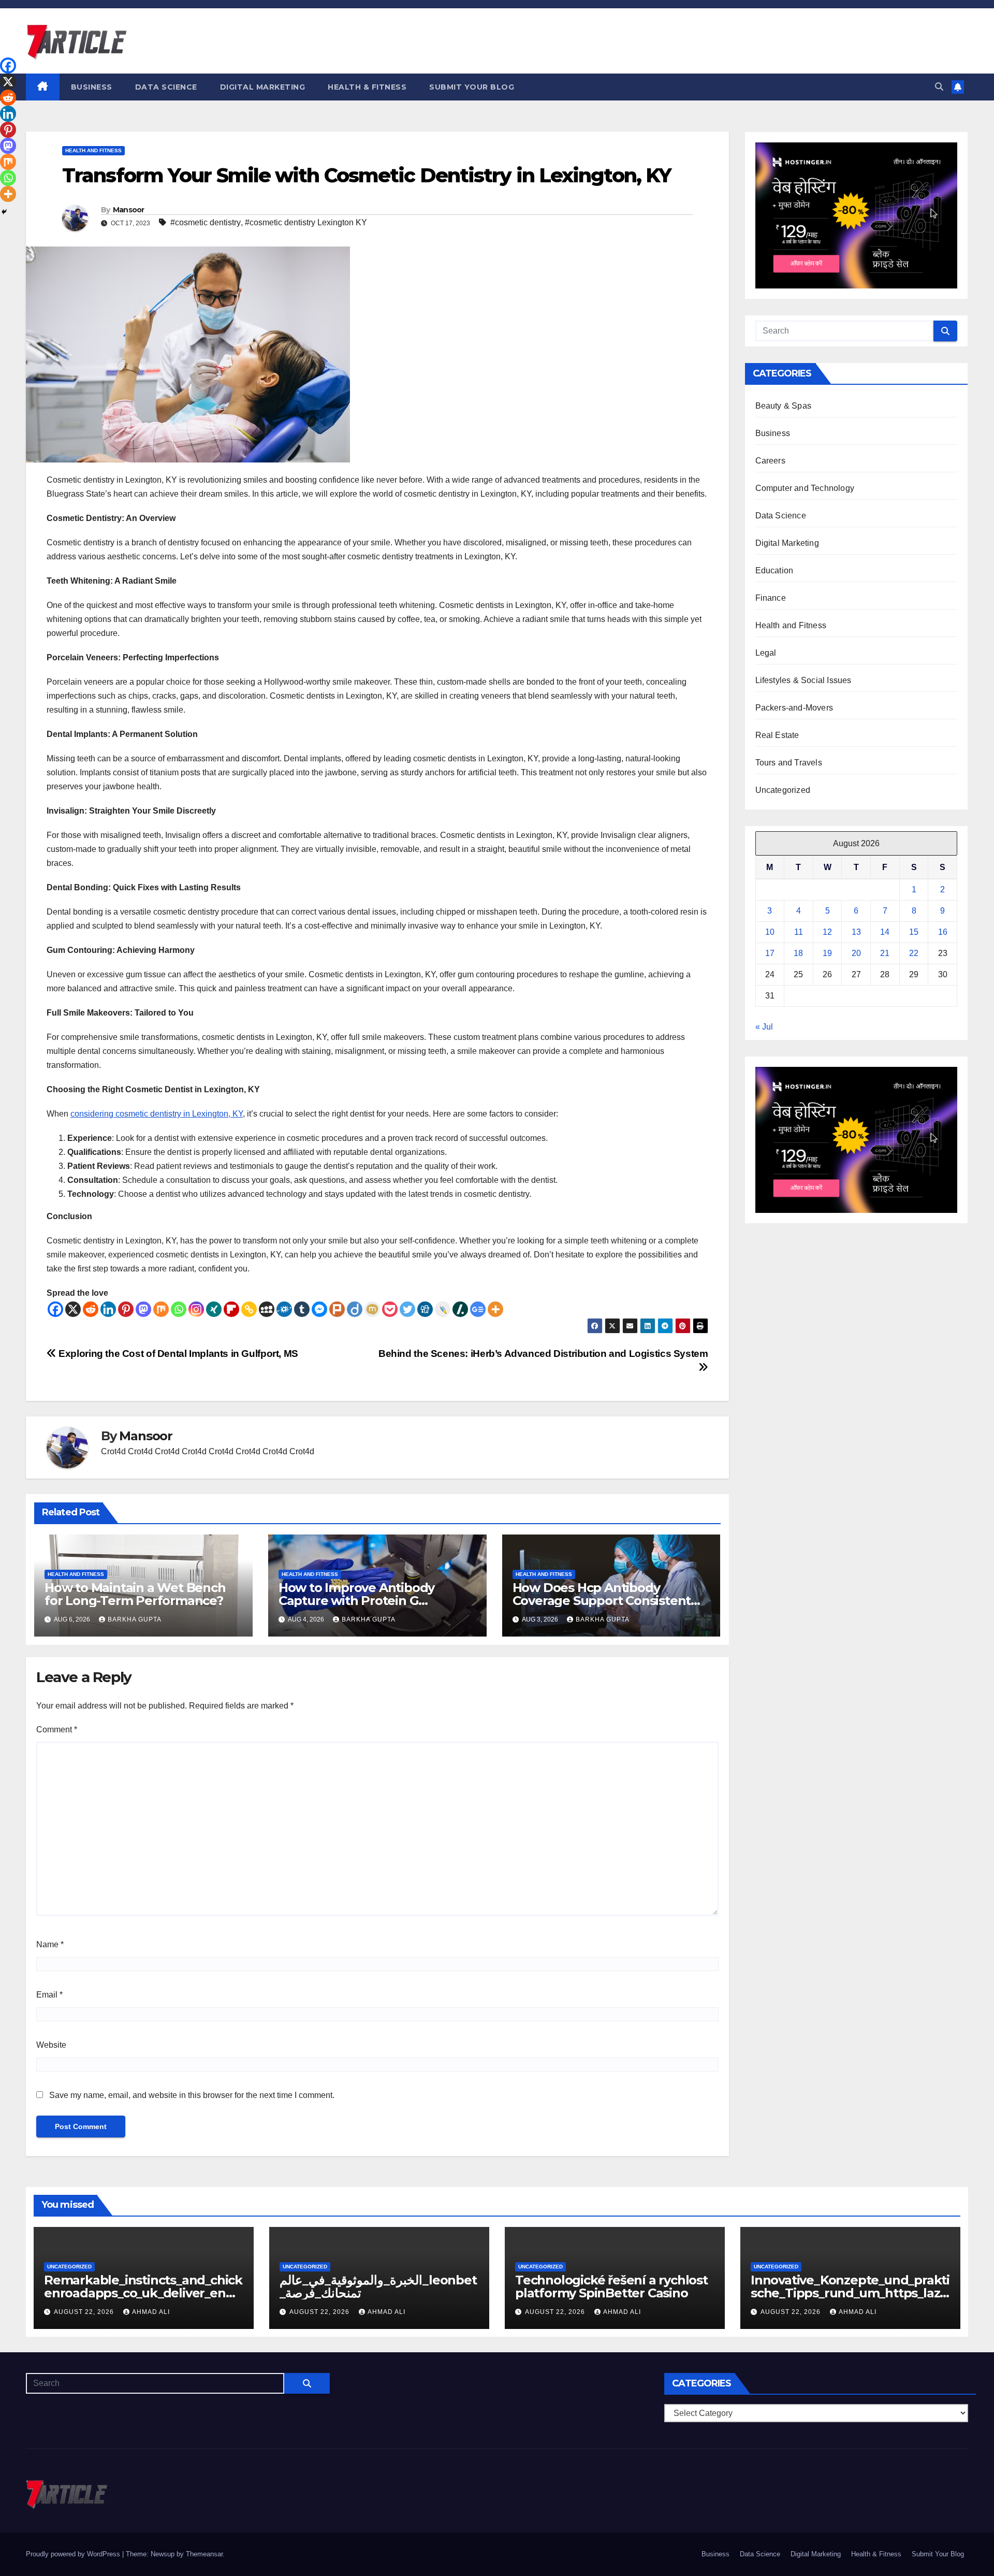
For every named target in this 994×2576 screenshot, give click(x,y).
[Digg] (425, 1309)
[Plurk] (337, 1309)
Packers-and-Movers (794, 708)
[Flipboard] (231, 1309)
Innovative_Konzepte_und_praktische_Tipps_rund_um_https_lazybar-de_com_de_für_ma (850, 2293)
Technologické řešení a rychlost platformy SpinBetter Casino (611, 2286)
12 (827, 932)
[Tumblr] (302, 1309)
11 (799, 932)
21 (885, 953)
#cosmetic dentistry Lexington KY (306, 222)
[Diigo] (355, 1309)
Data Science (166, 87)
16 (943, 932)
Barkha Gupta (135, 1619)
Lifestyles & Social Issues (803, 680)
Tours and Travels (789, 763)
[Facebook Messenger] (319, 1309)
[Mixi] (372, 1309)
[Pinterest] (126, 1309)
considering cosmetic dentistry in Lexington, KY (157, 1114)
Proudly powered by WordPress (74, 2554)
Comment (57, 1730)
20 (856, 953)
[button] (939, 87)
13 (856, 932)
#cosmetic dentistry (206, 222)
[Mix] (161, 1309)
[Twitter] (407, 1309)
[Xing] (214, 1309)
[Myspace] (267, 1309)
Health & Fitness (367, 87)
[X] (73, 1309)
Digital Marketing (263, 87)
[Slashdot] (460, 1309)
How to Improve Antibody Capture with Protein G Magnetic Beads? (356, 1601)
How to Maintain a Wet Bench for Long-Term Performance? (135, 1594)
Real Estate (777, 735)
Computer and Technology (805, 488)
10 (770, 932)
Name (50, 1944)
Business (92, 87)
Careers (770, 461)
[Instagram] (196, 1309)
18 (798, 953)
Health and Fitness (93, 150)
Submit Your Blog (472, 87)
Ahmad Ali (151, 2312)
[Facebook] (55, 1309)
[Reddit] (91, 1309)
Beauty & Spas (784, 406)
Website (51, 2045)
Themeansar (204, 2554)
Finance (771, 598)
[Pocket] (390, 1309)
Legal (766, 653)
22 (914, 953)
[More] (495, 1309)
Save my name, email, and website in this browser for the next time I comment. (192, 2095)
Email (49, 1995)
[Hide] (4, 212)
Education (774, 570)
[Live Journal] (443, 1309)
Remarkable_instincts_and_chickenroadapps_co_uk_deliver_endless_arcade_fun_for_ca (143, 2293)
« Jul (764, 1027)
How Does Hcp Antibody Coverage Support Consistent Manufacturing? (602, 1601)
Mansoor (129, 210)
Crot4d (113, 1451)
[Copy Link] (249, 1309)
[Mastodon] (143, 1309)
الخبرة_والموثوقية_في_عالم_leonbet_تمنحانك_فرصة (378, 2286)
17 (770, 953)
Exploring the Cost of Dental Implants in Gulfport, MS (177, 1354)
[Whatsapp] (179, 1309)
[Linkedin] (108, 1309)
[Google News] (478, 1309)
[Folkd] (284, 1309)
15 (914, 932)
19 (827, 953)
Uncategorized (783, 790)
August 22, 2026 (85, 2312)
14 (885, 932)
